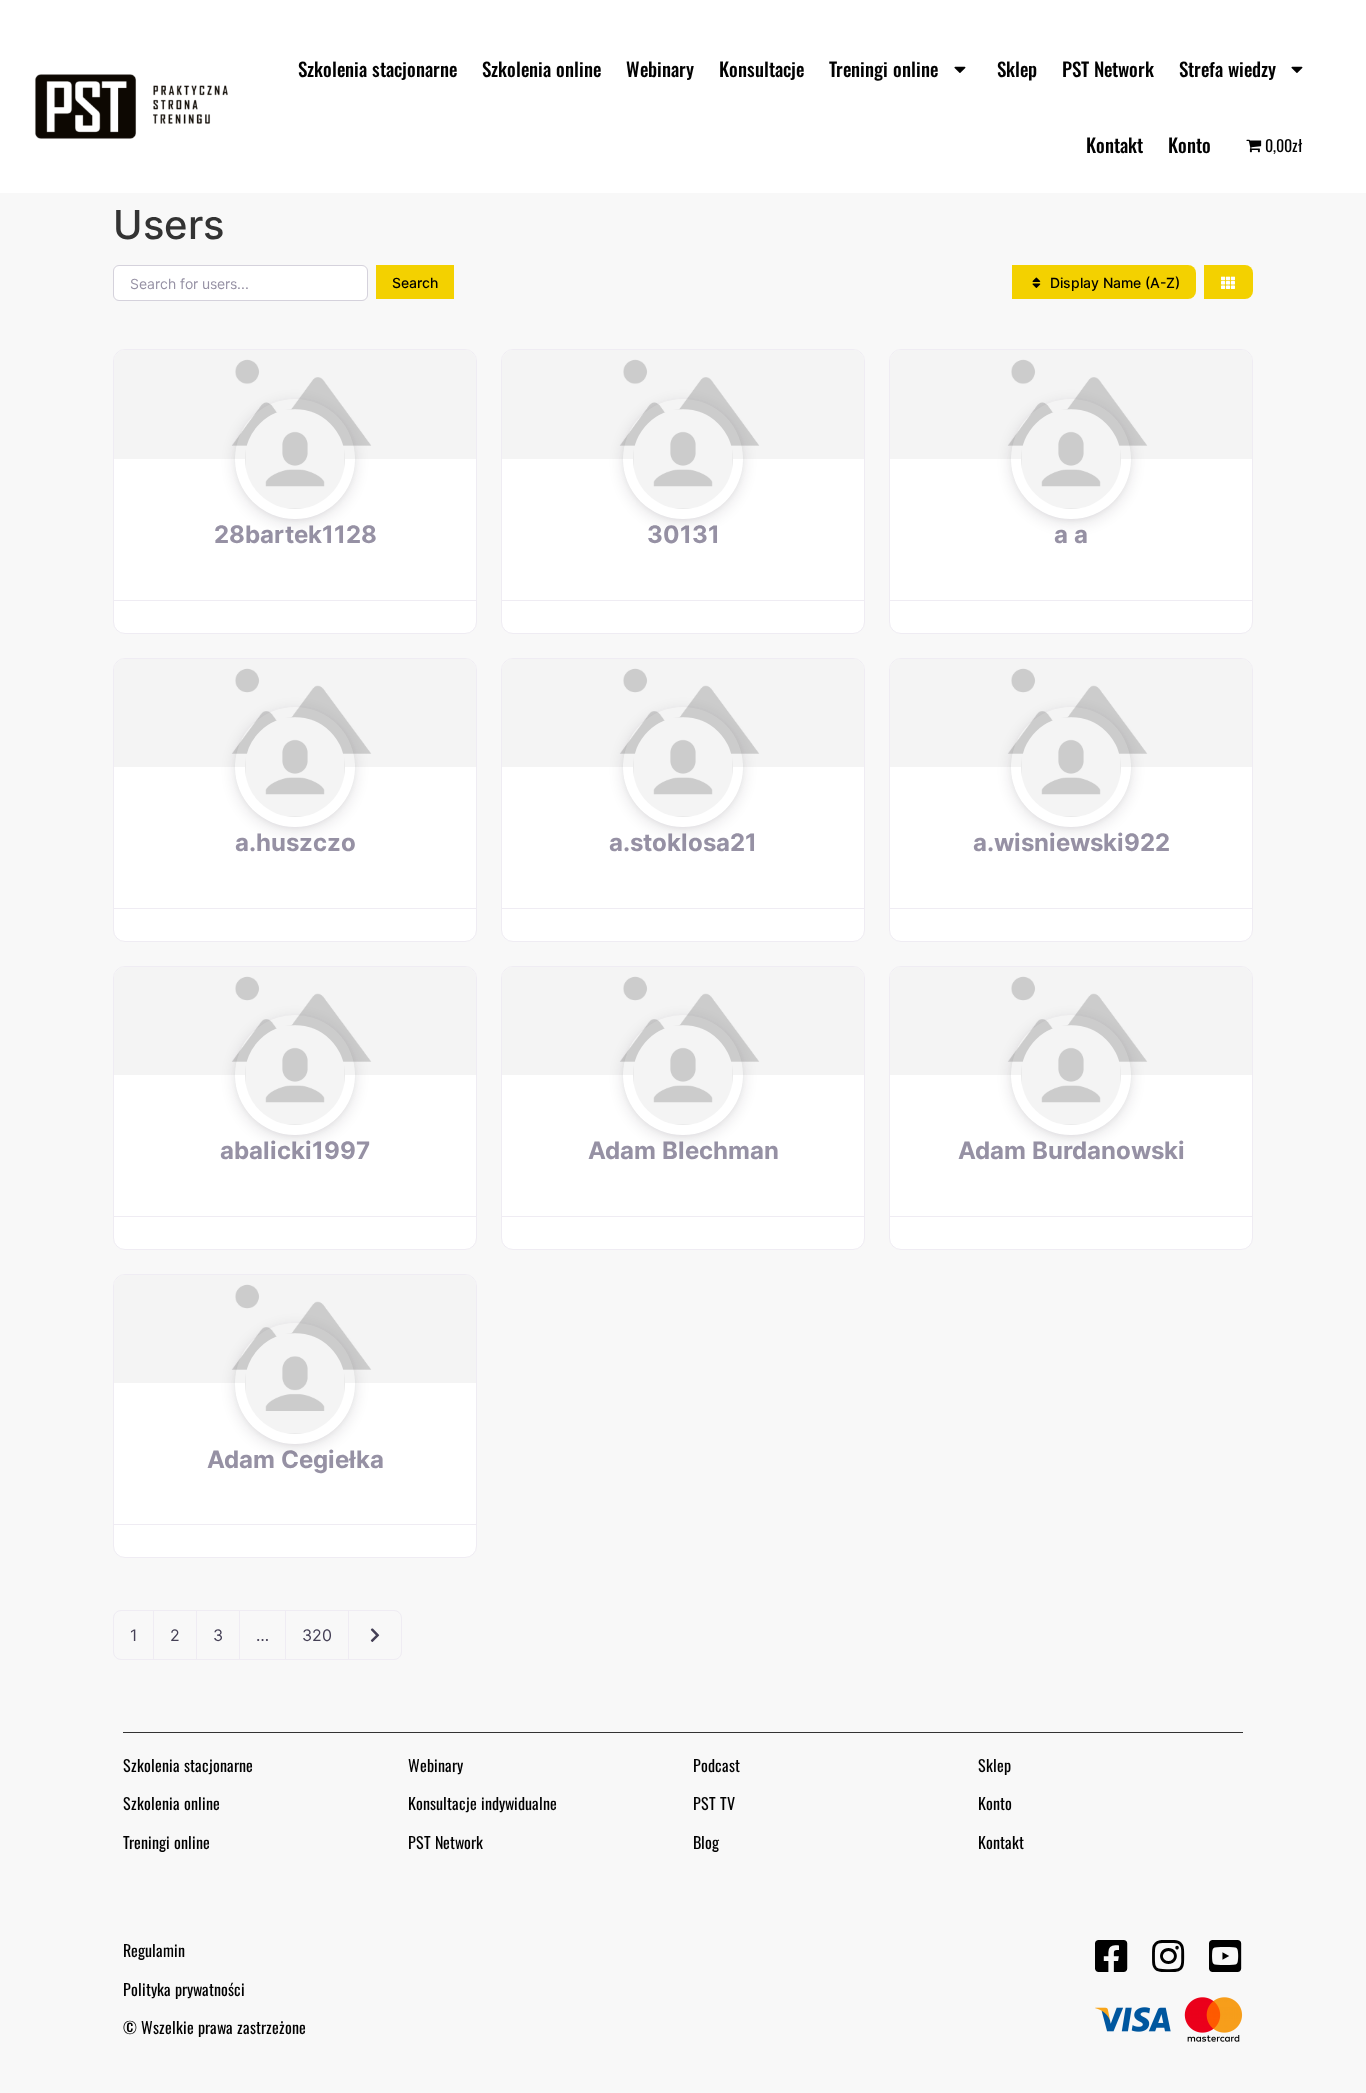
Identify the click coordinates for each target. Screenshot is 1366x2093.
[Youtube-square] (1224, 1956)
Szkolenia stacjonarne (377, 68)
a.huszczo (295, 842)
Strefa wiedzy (1227, 68)
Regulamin (154, 1950)
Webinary (660, 68)
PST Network (1108, 68)
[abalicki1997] (295, 1114)
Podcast (716, 1765)
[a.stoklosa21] (683, 806)
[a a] (1071, 497)
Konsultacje (761, 68)
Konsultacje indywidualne (482, 1803)
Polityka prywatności (184, 1989)
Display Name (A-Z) (1113, 282)
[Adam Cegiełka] (295, 1422)
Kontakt (1114, 144)
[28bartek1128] (295, 497)
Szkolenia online (541, 68)
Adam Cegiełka (295, 1459)
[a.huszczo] (295, 806)
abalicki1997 (295, 1150)
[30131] (683, 497)
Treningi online (883, 68)
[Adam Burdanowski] (1071, 1114)
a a (1071, 534)
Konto (1189, 144)
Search (415, 282)
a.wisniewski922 (1071, 842)
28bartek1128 (295, 534)
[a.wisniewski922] (1071, 806)
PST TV (714, 1803)
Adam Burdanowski (1071, 1150)
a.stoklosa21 (683, 842)
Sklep (1017, 68)
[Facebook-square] (1110, 1956)
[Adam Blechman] (683, 1114)
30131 (683, 534)
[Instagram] (1167, 1956)
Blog (706, 1842)
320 (317, 1635)
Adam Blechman (683, 1150)
